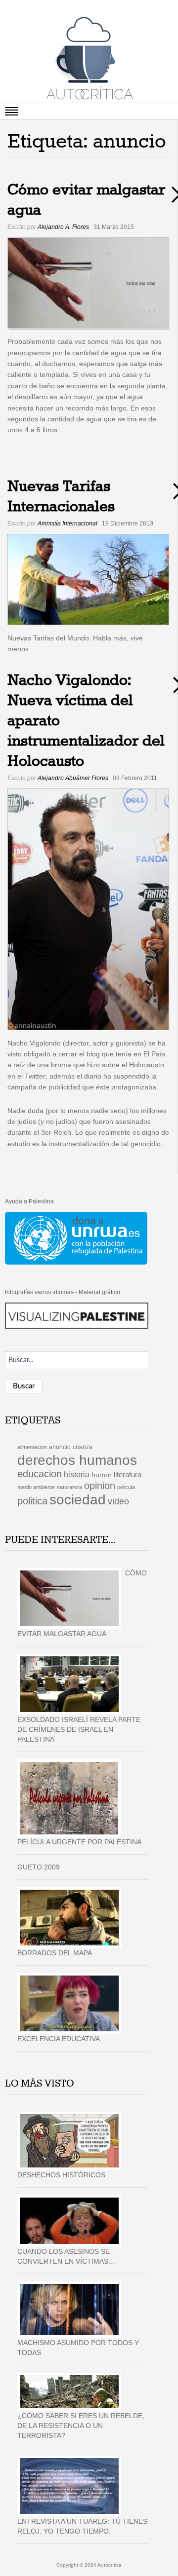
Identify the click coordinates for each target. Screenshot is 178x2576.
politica (32, 1501)
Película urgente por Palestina (79, 1842)
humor (102, 1475)
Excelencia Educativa (59, 2039)
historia (77, 1474)
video (118, 1501)
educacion (40, 1474)
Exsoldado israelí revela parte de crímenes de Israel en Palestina (79, 1729)
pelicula (126, 1487)
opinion (100, 1486)
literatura (128, 1475)
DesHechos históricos (61, 2175)
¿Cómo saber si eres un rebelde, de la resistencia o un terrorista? (81, 2426)
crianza (83, 1447)
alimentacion (32, 1447)
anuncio (60, 1447)
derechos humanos (77, 1460)
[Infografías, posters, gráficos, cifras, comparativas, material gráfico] (77, 1315)
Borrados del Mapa (55, 1953)
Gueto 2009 (39, 1867)
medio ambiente (36, 1487)
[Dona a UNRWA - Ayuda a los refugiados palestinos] (76, 1238)
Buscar (24, 1386)
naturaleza (69, 1487)
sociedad (78, 1500)
